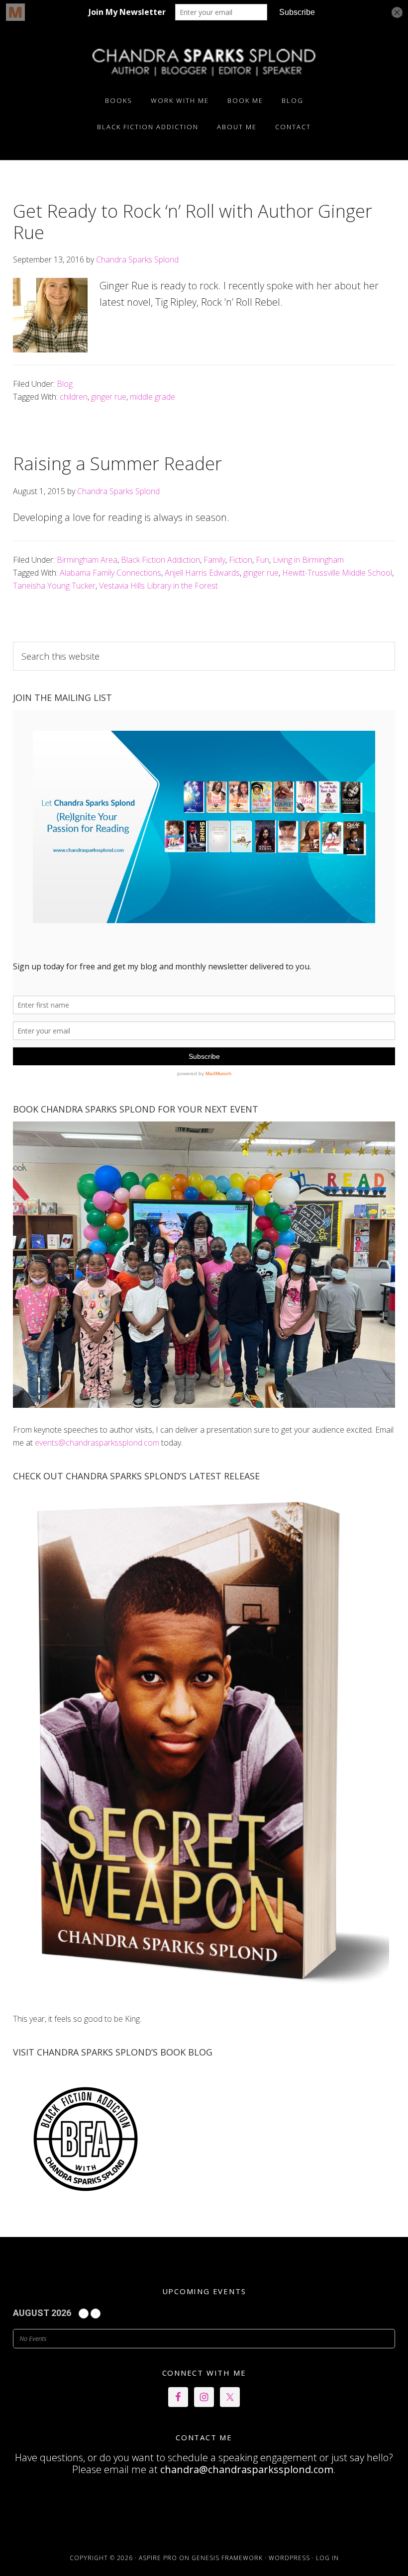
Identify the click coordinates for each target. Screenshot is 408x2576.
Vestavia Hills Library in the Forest (158, 586)
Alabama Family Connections (110, 573)
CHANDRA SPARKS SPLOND (204, 61)
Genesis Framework (227, 2558)
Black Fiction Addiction (160, 560)
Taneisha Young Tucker (54, 586)
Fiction (241, 560)
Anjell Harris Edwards (202, 573)
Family (214, 560)
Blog (65, 384)
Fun (262, 560)
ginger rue (109, 397)
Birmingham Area (87, 560)
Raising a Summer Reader (117, 464)
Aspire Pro (158, 2558)
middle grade (153, 397)
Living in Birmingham (308, 560)
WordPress (289, 2558)
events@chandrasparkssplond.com (97, 1443)
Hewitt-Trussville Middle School (337, 573)
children (74, 397)
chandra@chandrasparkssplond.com (247, 2469)
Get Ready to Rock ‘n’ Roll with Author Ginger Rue (193, 222)
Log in (327, 2558)
